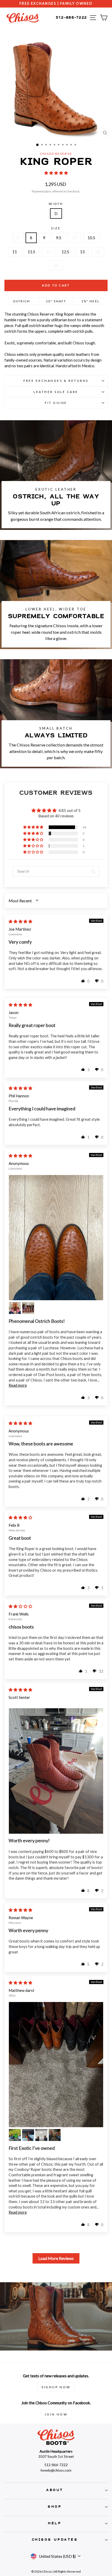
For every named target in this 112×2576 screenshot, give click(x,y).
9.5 (59, 238)
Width (56, 204)
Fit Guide (56, 403)
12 (48, 252)
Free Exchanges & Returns (56, 381)
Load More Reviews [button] (56, 2258)
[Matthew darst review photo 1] (56, 2065)
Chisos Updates (55, 2540)
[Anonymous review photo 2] (15, 1308)
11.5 (32, 252)
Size (56, 228)
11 (15, 252)
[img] (20, 921)
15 (56, 265)
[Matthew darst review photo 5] (55, 2135)
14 (98, 252)
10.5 (91, 238)
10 (74, 238)
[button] (56, 173)
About (55, 2490)
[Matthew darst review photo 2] (15, 2135)
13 (82, 252)
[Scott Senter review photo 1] (56, 1771)
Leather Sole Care (56, 392)
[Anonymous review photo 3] (28, 1308)
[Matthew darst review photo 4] (41, 2135)
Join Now (56, 2414)
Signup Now (56, 2387)
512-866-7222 (71, 18)
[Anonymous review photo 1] (56, 1238)
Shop (55, 2507)
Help (55, 2523)
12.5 (65, 252)
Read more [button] (18, 1385)
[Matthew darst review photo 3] (28, 2135)
